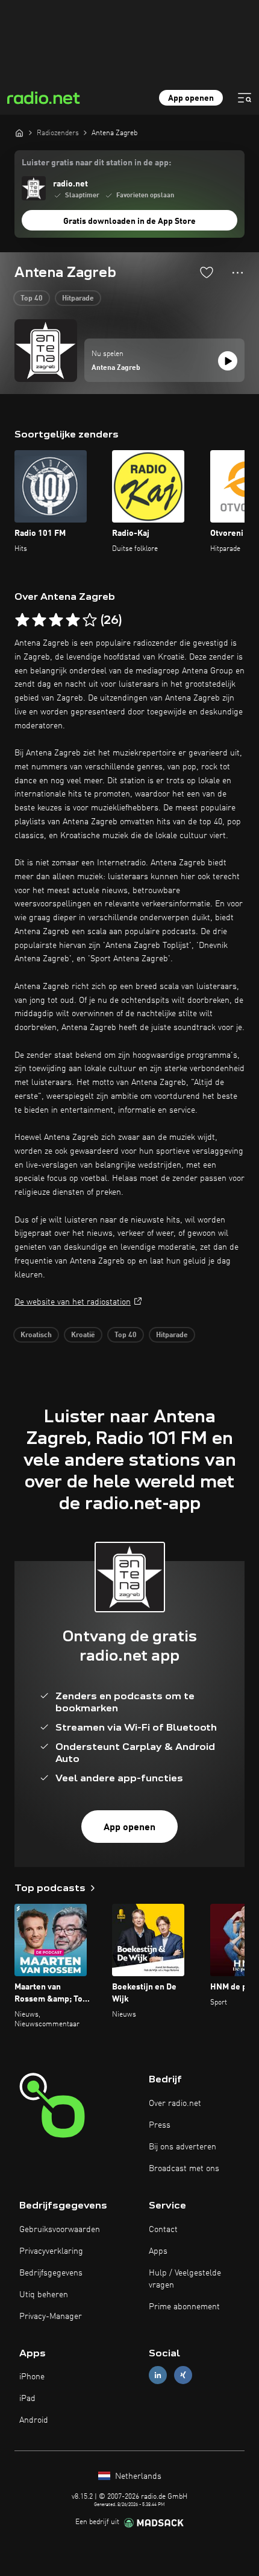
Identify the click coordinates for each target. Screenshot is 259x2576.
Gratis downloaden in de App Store (129, 221)
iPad (27, 2399)
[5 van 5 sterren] (90, 620)
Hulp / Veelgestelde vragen (185, 2279)
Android (34, 2420)
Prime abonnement (184, 2307)
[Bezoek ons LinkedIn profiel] (158, 2375)
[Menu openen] (245, 98)
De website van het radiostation (73, 1302)
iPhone (32, 2377)
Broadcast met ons (184, 2169)
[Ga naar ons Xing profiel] (183, 2375)
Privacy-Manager (51, 2317)
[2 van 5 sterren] (39, 620)
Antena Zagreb (116, 368)
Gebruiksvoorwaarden (60, 2230)
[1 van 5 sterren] (22, 620)
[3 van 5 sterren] (56, 620)
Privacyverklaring (51, 2251)
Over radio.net (175, 2104)
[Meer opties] (238, 273)
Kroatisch (36, 1335)
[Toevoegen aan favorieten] (207, 272)
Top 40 (32, 299)
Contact (163, 2230)
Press (160, 2125)
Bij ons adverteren (183, 2147)
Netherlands (137, 2476)
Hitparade (78, 299)
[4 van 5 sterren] (73, 620)
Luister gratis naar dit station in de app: (96, 163)
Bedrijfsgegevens (51, 2273)
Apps (158, 2251)
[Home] (19, 133)
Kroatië (83, 1335)
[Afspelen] (228, 361)
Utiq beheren (44, 2295)
